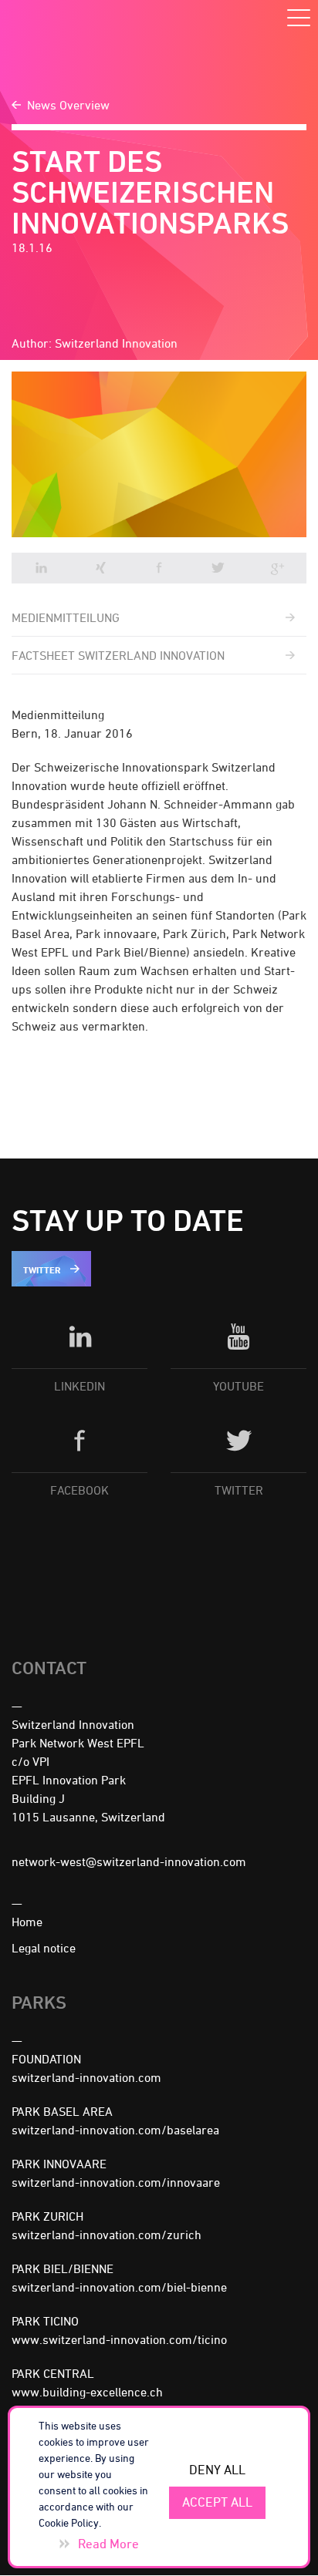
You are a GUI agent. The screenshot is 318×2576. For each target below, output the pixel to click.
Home (27, 1922)
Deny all (217, 2470)
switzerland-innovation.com (86, 2077)
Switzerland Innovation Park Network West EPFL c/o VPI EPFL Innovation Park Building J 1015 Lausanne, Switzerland (88, 1771)
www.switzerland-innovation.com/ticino (119, 2339)
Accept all (217, 2502)
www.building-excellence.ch (87, 2392)
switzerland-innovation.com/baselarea (115, 2130)
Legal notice (44, 1948)
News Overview (68, 105)
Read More (108, 2544)
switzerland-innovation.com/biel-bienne (119, 2287)
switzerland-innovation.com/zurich (107, 2235)
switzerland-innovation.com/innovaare (116, 2182)
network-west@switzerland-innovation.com (129, 1861)
